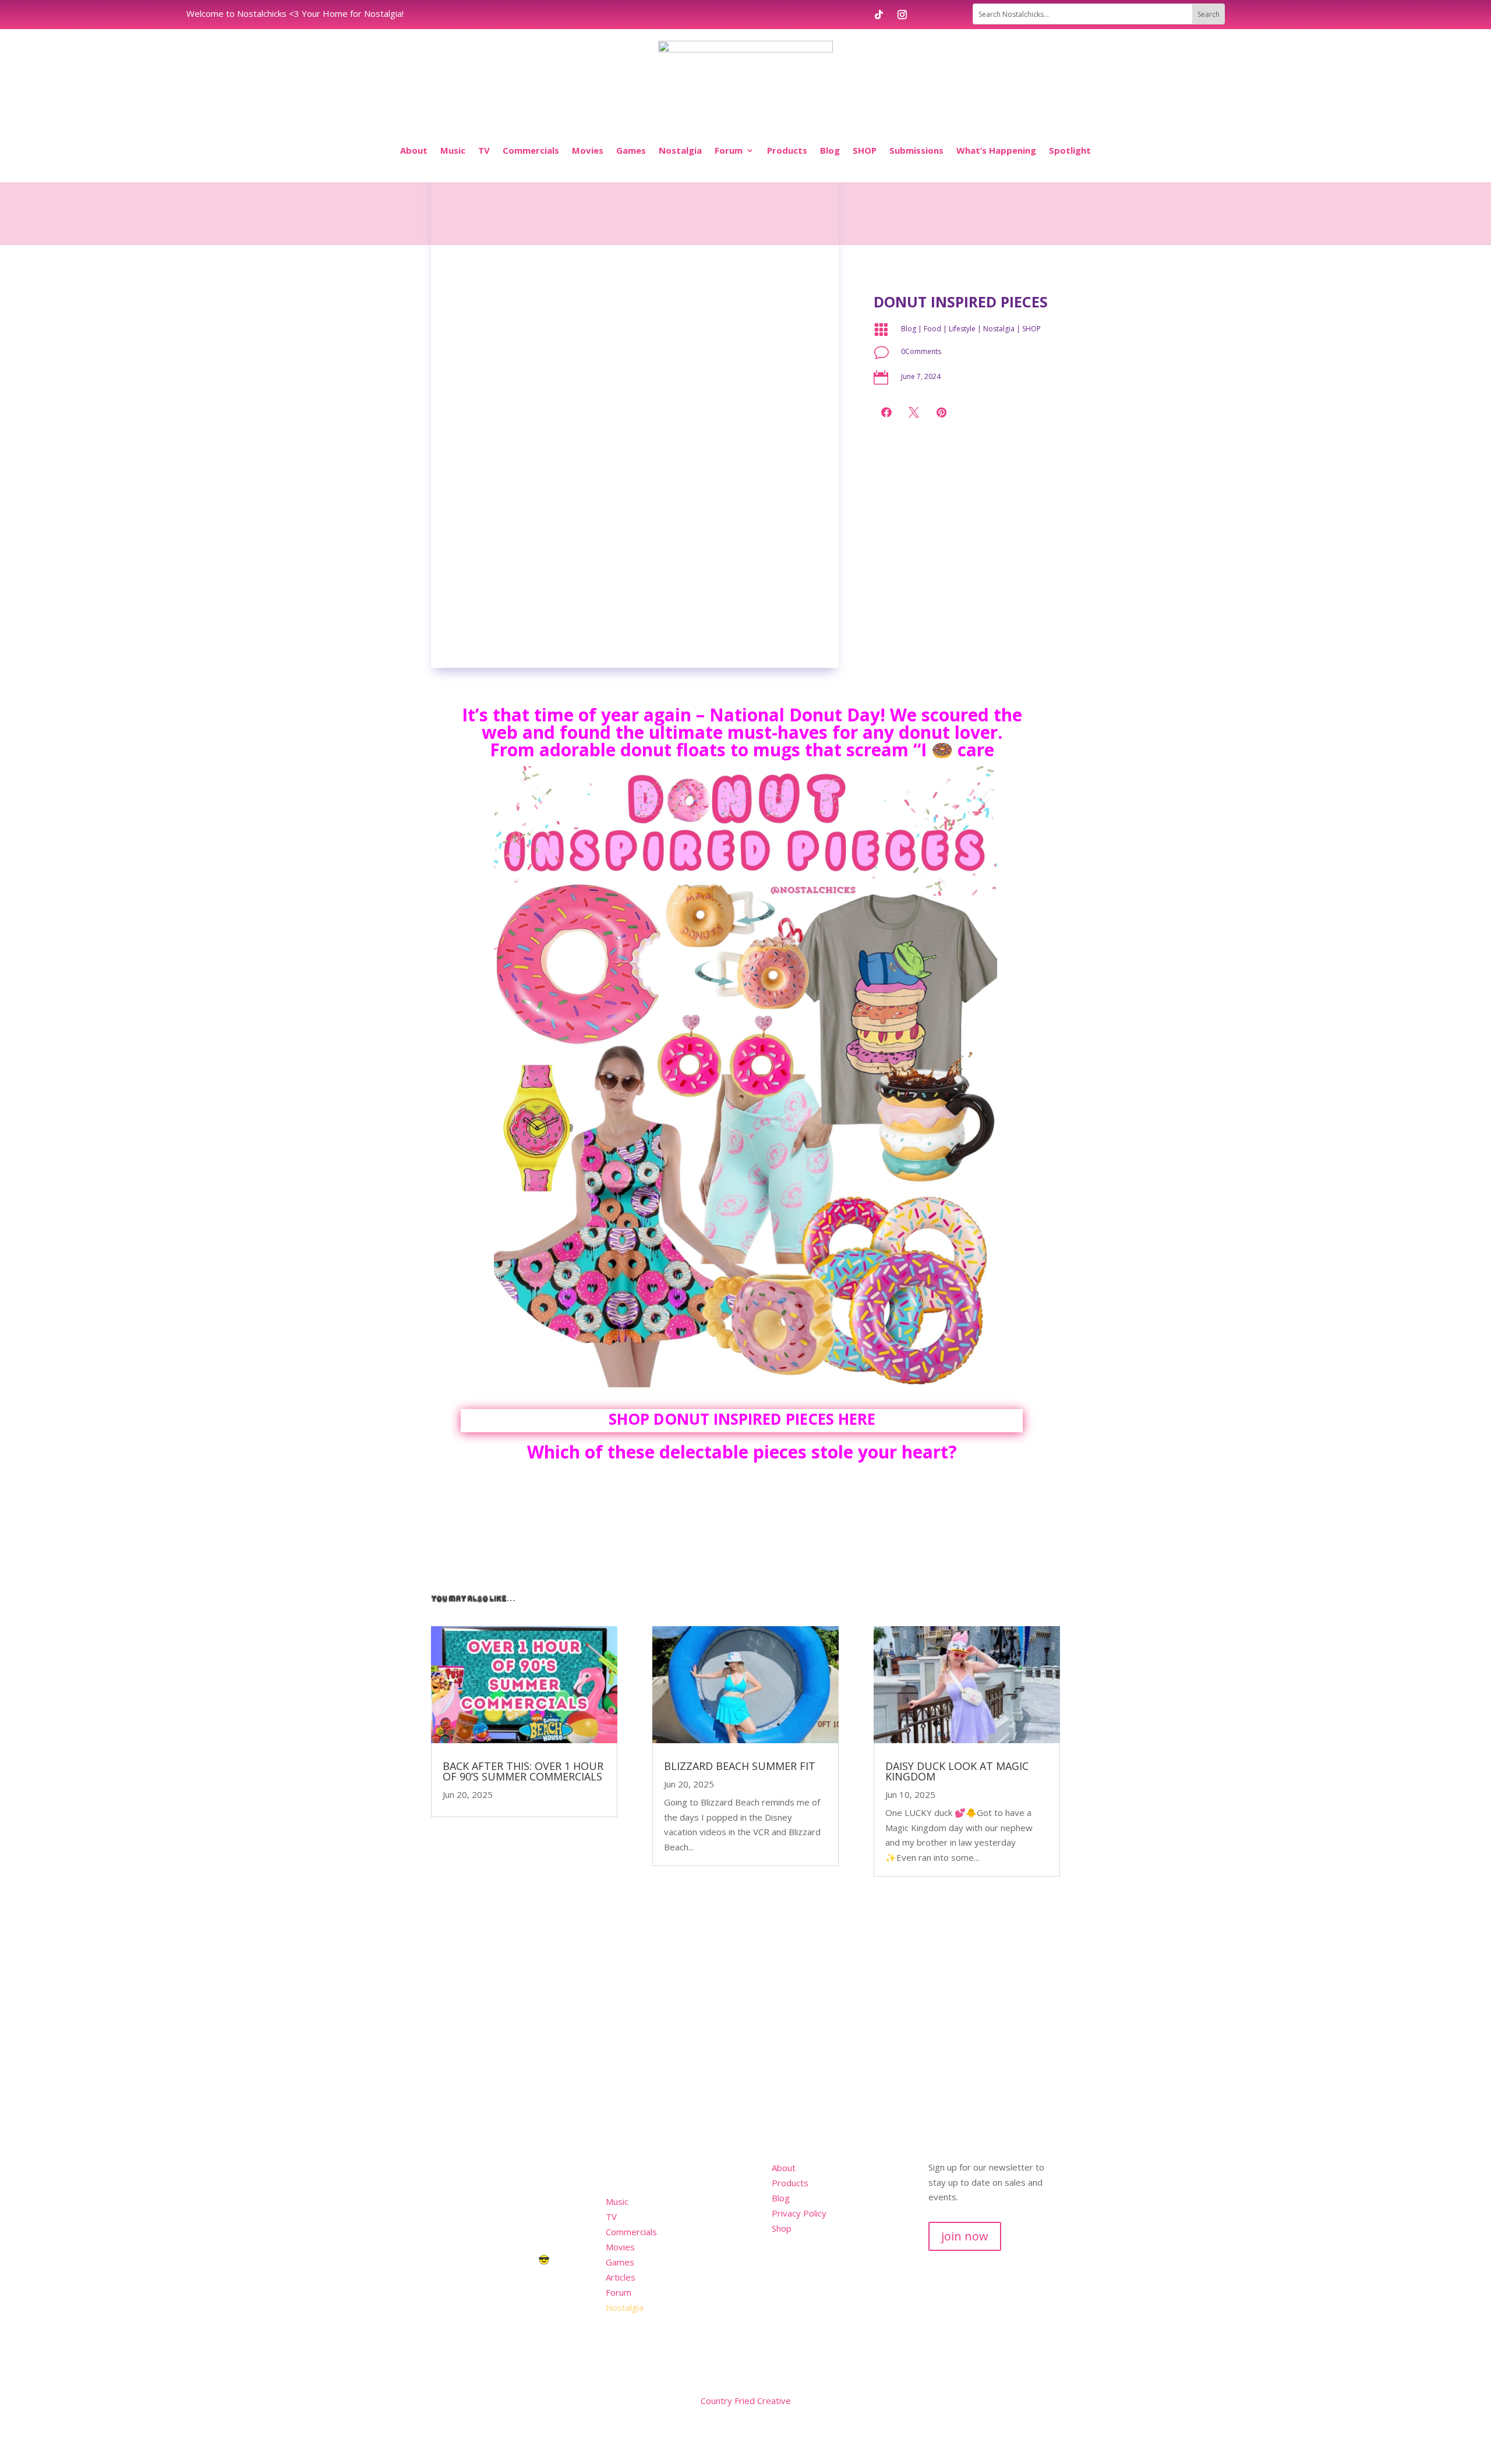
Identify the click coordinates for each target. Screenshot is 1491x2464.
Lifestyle (962, 329)
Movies (588, 150)
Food (932, 329)
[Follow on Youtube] (1027, 2403)
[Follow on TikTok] (879, 15)
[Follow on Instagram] (902, 15)
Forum (729, 150)
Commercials (531, 150)
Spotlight (1070, 150)
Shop (782, 2228)
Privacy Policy (799, 2213)
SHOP (865, 150)
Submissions (916, 150)
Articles (621, 2277)
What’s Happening (996, 150)
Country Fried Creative (746, 2401)
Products (787, 150)
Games (631, 150)
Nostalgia (680, 150)
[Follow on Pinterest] (1051, 2403)
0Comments (921, 351)
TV (484, 150)
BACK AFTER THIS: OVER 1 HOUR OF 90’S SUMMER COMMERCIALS (523, 1771)
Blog (830, 150)
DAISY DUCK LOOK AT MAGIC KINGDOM (957, 1771)
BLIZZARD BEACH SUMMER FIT (740, 1766)
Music (453, 150)
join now (965, 2236)
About (414, 150)
